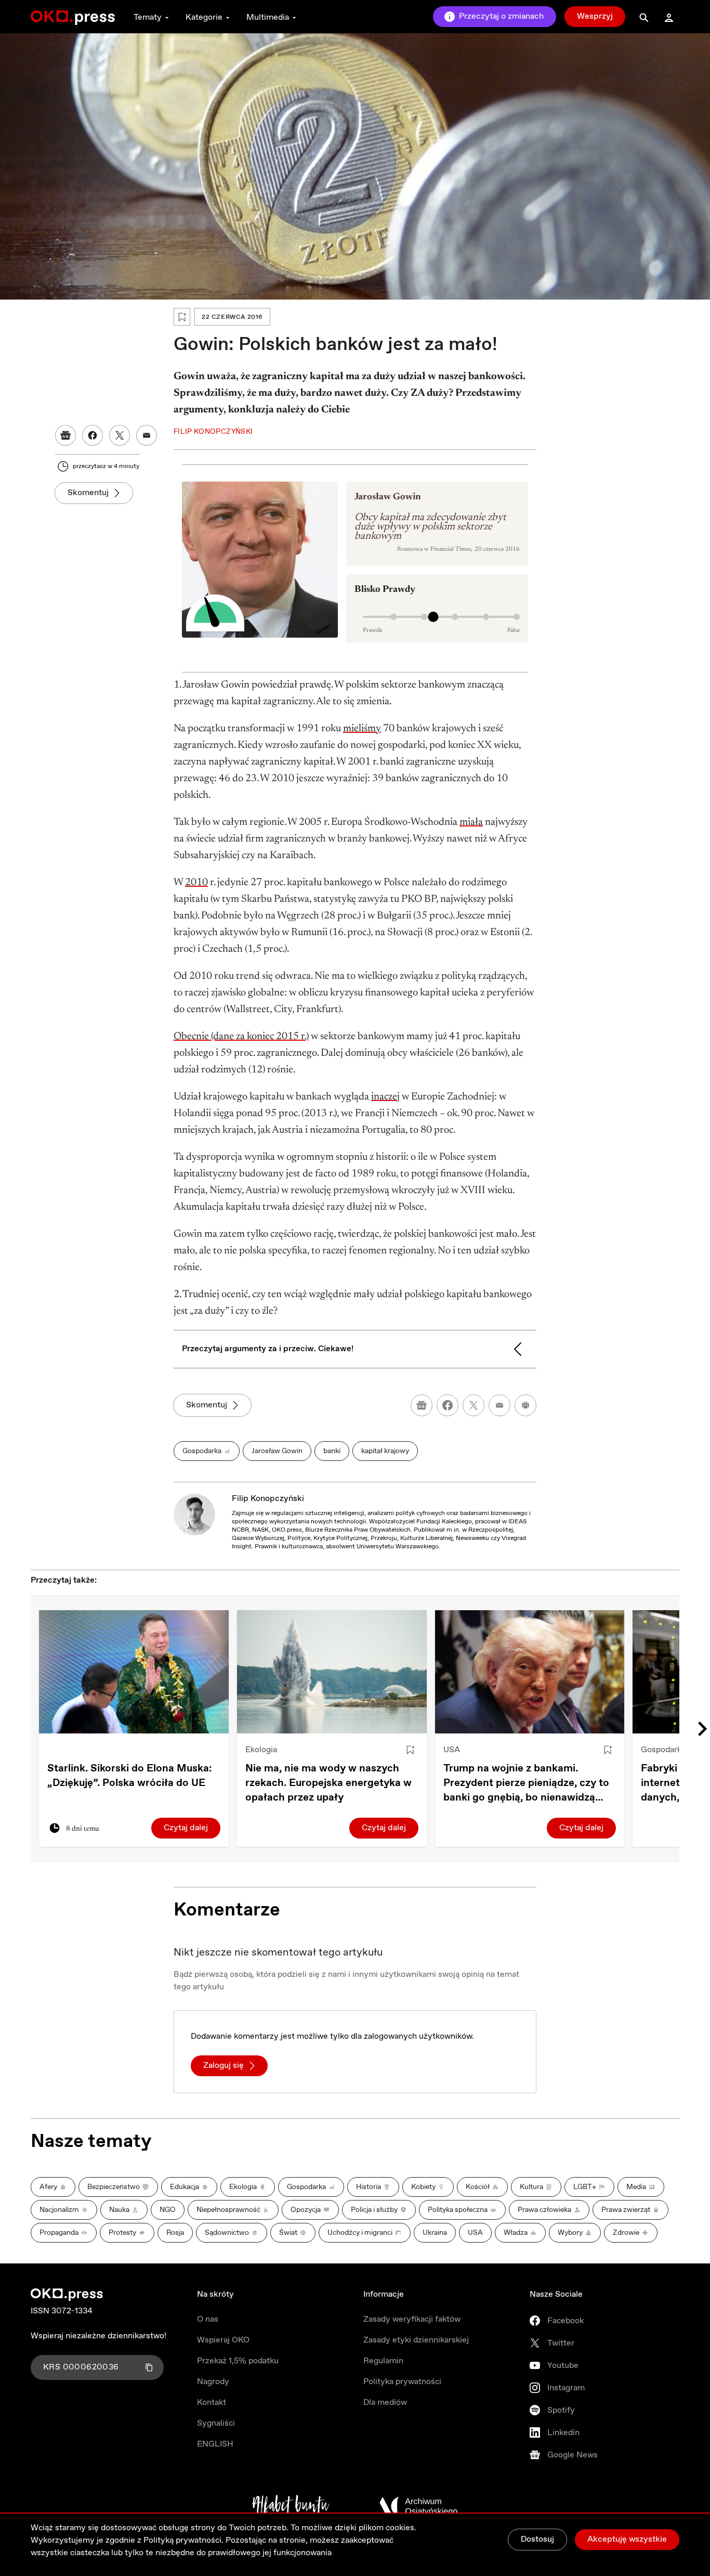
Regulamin (383, 2361)
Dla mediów (385, 2403)
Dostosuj (537, 2539)
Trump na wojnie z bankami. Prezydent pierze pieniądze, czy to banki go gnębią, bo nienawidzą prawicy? (526, 1783)
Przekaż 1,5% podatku (238, 2361)
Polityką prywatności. (183, 2540)
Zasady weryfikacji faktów (412, 2319)
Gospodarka (663, 1750)
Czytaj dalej (186, 1828)
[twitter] (474, 1405)
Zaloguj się (223, 2066)
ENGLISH (215, 2444)
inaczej (385, 1097)
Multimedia (268, 17)
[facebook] (448, 1405)
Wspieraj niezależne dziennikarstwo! (98, 2336)
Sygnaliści (216, 2423)
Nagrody (213, 2382)
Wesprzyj (595, 16)
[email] (499, 1405)
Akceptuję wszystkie (627, 2539)
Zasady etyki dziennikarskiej (416, 2340)
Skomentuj (88, 493)
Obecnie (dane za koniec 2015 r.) (241, 1037)
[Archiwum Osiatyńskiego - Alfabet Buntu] (291, 2506)
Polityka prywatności (402, 2382)
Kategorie (204, 17)
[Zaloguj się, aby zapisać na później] (410, 1750)
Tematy (148, 17)
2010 (196, 883)
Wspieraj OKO (223, 2340)
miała (471, 822)
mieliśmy (362, 729)
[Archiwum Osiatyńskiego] (418, 2506)
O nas (208, 2319)
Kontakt (212, 2403)
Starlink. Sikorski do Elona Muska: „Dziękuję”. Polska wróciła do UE (129, 1776)
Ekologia (261, 1750)
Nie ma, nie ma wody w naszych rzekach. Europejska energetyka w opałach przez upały (328, 1783)
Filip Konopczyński (268, 1499)
